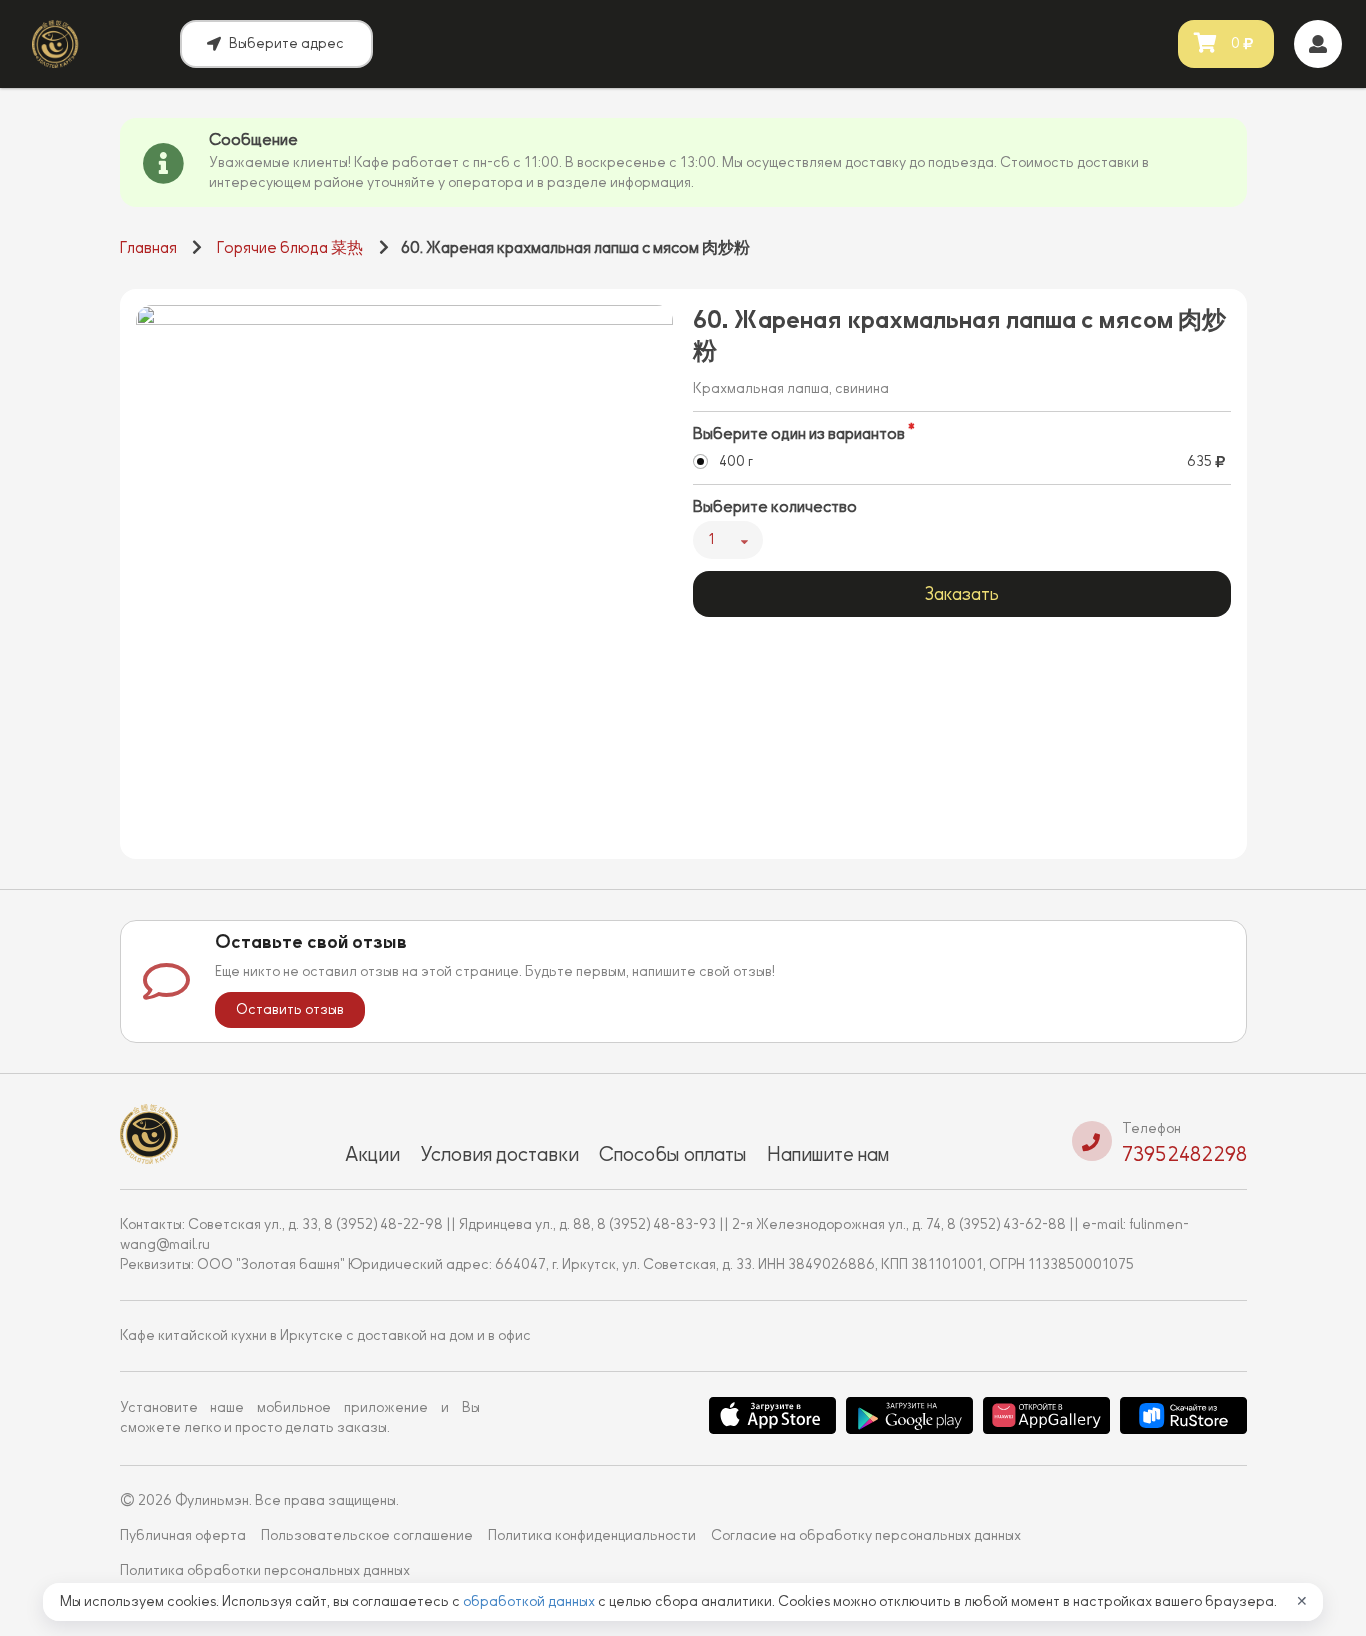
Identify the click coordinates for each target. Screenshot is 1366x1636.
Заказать (961, 594)
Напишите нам (828, 1154)
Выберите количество (775, 507)
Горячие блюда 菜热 (290, 248)
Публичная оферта (183, 1535)
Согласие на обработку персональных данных (866, 1535)
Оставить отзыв (290, 1009)
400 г (736, 461)
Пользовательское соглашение (367, 1535)
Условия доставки (499, 1154)
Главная (148, 248)
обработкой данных (530, 1601)
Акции (372, 1154)
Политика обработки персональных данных (265, 1570)
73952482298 (1184, 1154)
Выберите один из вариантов (799, 434)
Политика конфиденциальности (592, 1535)
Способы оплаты (673, 1154)
